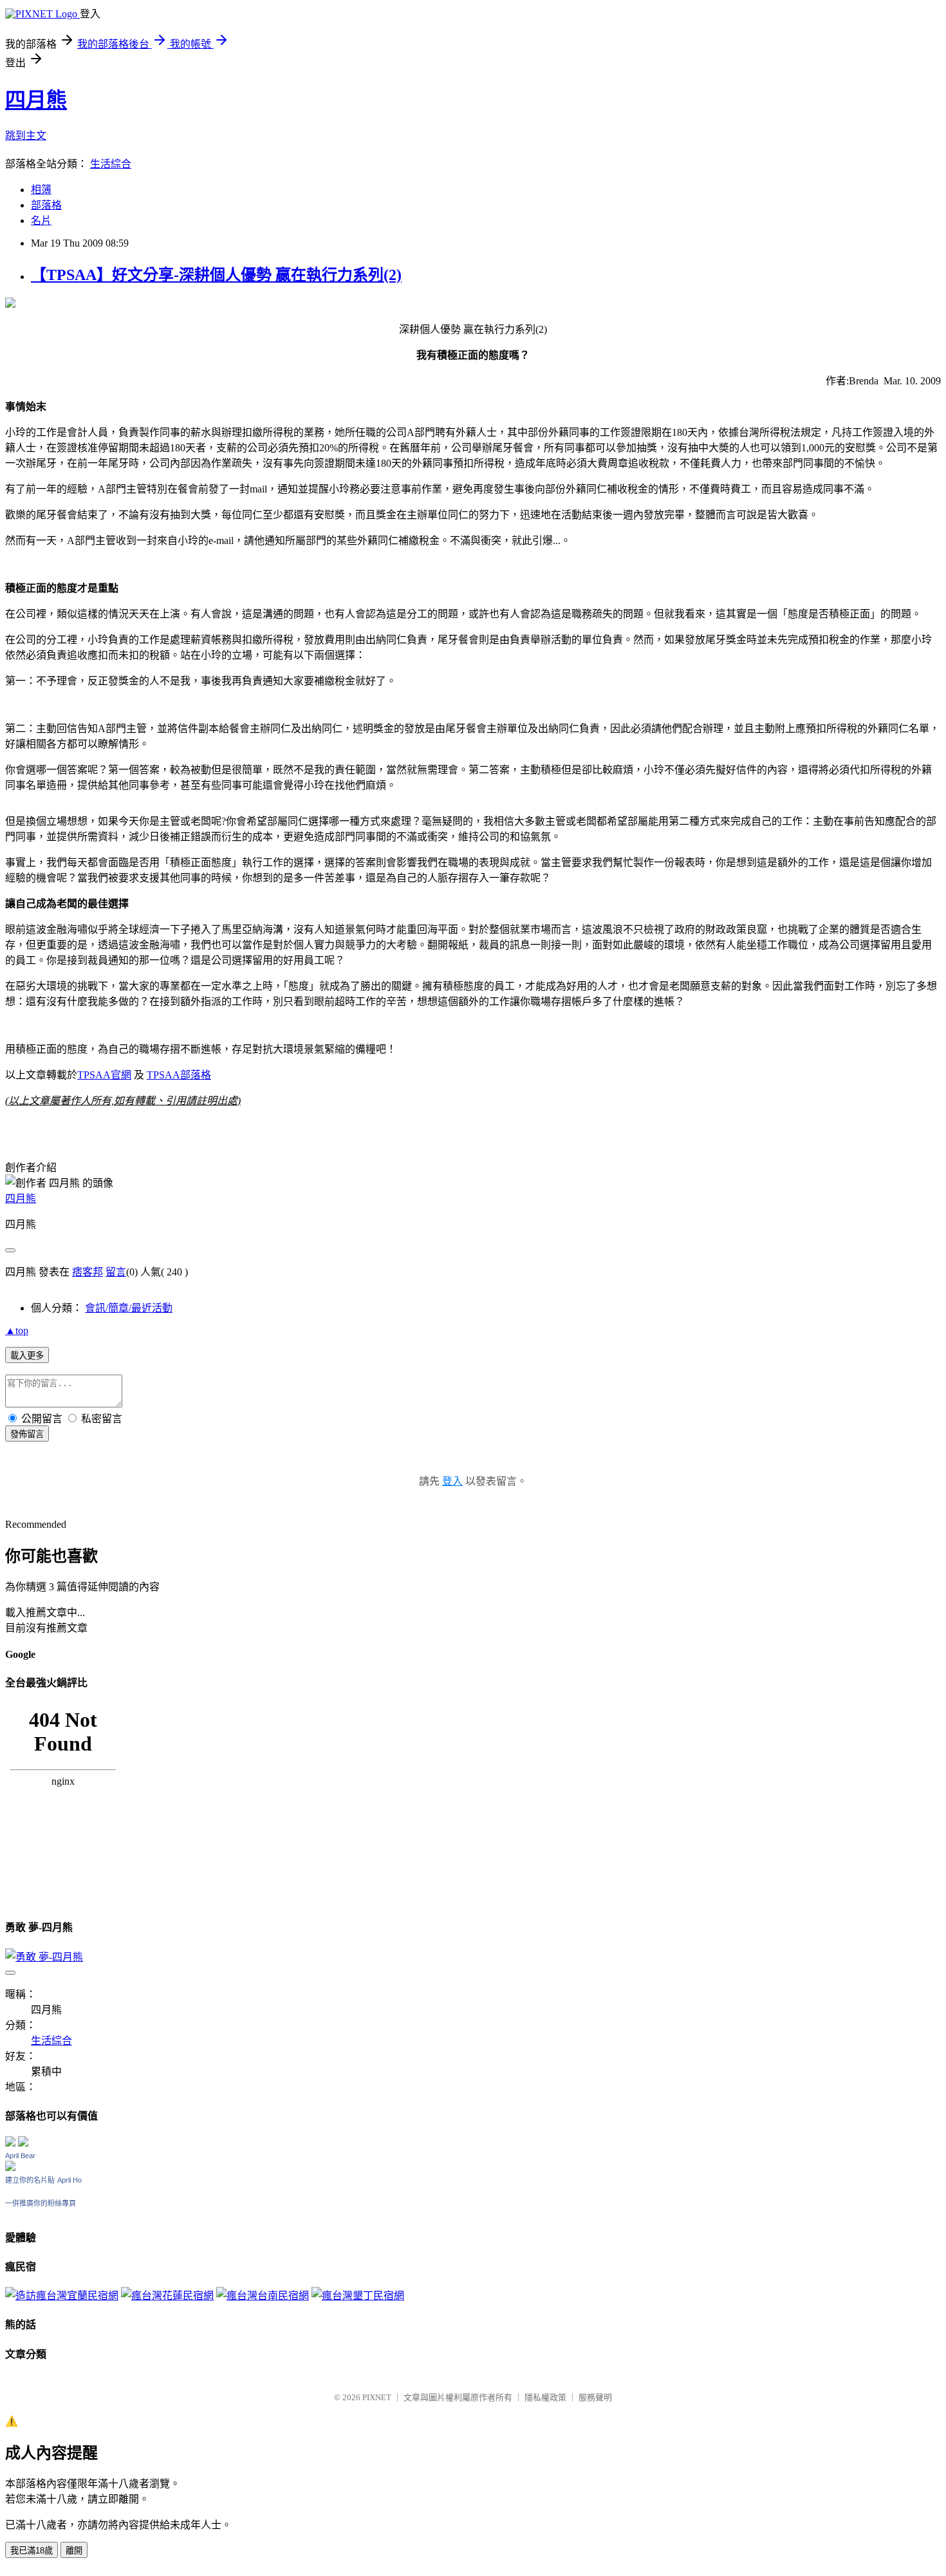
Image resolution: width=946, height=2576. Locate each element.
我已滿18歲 (32, 2551)
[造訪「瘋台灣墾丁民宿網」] (358, 2296)
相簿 (41, 190)
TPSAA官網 (104, 1075)
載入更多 (27, 1356)
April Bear (20, 2156)
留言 (116, 1272)
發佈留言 (27, 1434)
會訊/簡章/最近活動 (129, 1308)
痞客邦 (88, 1272)
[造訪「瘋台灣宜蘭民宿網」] (62, 2296)
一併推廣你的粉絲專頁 (41, 2203)
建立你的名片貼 (30, 2180)
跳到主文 (26, 136)
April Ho (70, 2180)
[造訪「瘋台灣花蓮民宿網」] (167, 2296)
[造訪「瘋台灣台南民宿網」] (263, 2296)
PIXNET (377, 2397)
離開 (74, 2551)
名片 (41, 221)
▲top (17, 1330)
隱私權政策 (545, 2397)
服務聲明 (595, 2397)
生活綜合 (111, 164)
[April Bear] (10, 2167)
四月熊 (36, 100)
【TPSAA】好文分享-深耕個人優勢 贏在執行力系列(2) (216, 275)
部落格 (46, 205)
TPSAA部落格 (179, 1075)
